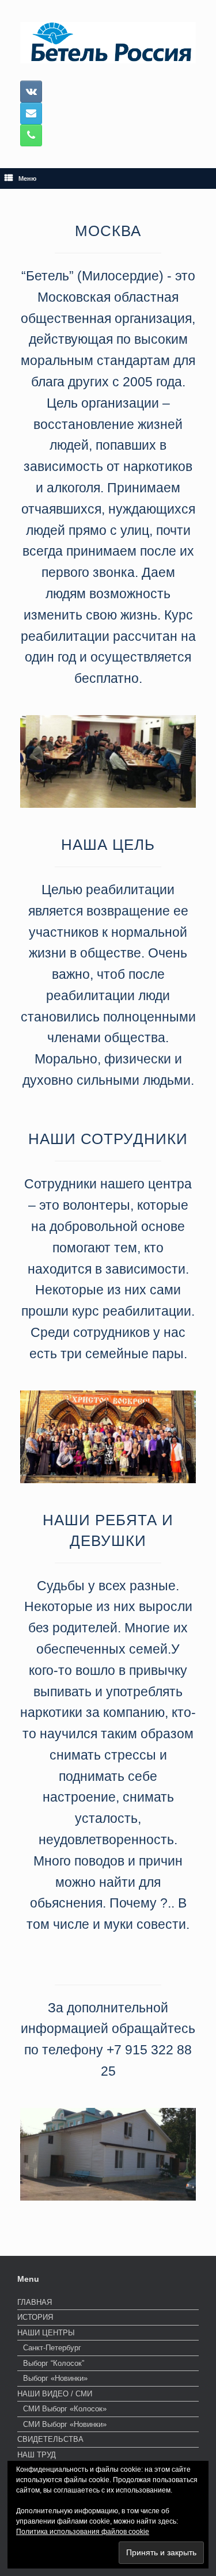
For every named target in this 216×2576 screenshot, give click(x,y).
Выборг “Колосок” (54, 2363)
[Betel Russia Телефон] (31, 135)
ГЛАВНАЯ (35, 2302)
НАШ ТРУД (37, 2455)
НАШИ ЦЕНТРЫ (46, 2333)
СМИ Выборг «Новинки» (65, 2424)
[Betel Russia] (108, 43)
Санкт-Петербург (52, 2348)
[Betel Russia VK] (31, 92)
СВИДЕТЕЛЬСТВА (50, 2439)
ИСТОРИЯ (35, 2317)
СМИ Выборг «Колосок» (65, 2409)
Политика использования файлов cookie (83, 2532)
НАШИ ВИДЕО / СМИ (55, 2394)
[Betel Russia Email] (31, 113)
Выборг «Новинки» (55, 2378)
